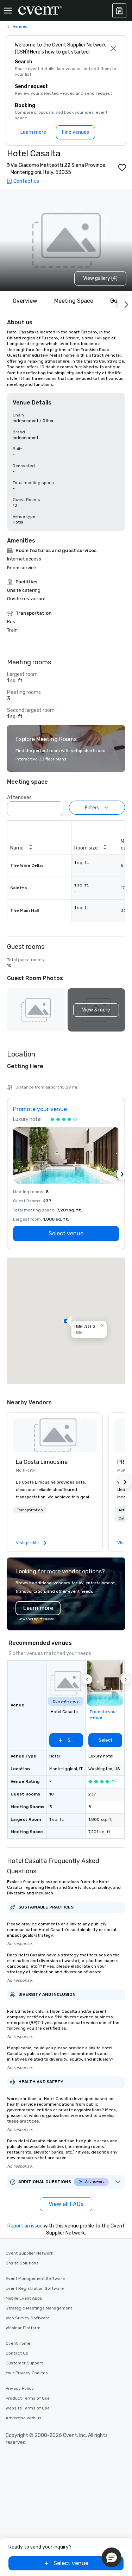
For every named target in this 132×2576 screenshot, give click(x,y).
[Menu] (8, 11)
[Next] (125, 303)
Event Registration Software (35, 2288)
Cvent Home (18, 2343)
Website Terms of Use (28, 2408)
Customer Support (24, 2363)
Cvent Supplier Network (29, 2253)
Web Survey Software (28, 2318)
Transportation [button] (30, 1510)
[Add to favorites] (122, 168)
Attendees (19, 798)
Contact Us (17, 2353)
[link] (55, 1435)
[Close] (113, 49)
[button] (56, 807)
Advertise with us (24, 2418)
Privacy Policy (20, 2388)
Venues (20, 26)
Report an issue (25, 2226)
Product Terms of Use (28, 2398)
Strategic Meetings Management (39, 2308)
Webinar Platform (23, 2328)
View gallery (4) (100, 278)
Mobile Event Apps (24, 2298)
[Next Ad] (122, 1174)
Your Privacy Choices (27, 2373)
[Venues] (119, 11)
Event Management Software (35, 2279)
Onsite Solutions (22, 2263)
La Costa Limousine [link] (42, 1462)
